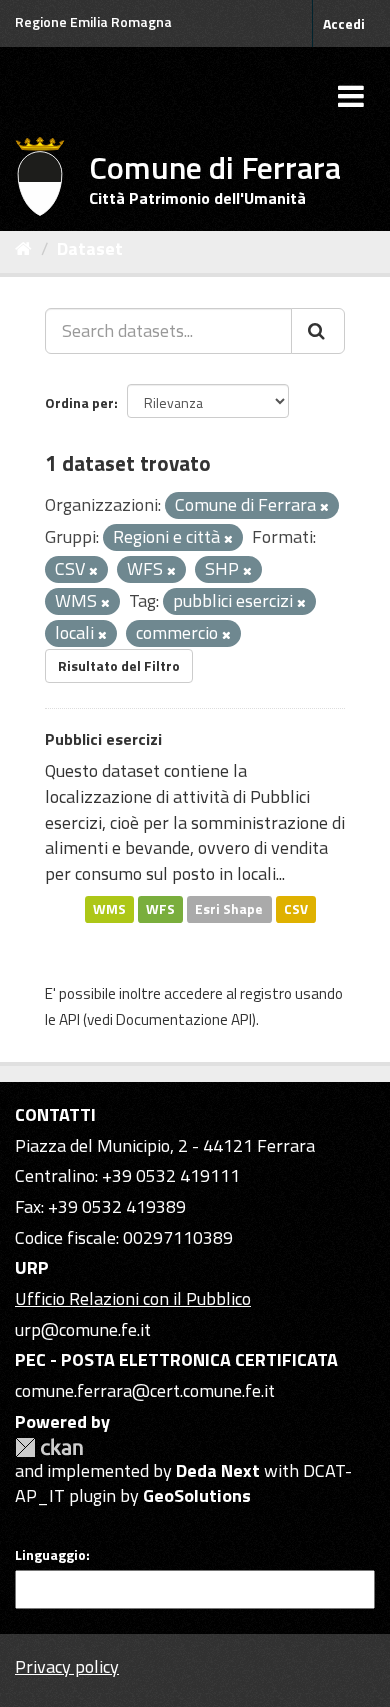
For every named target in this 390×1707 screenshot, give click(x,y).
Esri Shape (229, 909)
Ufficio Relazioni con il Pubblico (133, 1298)
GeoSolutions (197, 1495)
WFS (160, 909)
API (69, 1019)
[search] (318, 331)
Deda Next (218, 1470)
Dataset (90, 248)
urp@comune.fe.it (83, 1329)
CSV (296, 909)
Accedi (344, 23)
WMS (109, 909)
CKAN (49, 1447)
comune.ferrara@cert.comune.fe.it (145, 1390)
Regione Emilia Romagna (93, 21)
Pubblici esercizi (103, 739)
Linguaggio (50, 1555)
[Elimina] (324, 507)
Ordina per (79, 402)
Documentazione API (184, 1019)
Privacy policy (67, 1666)
